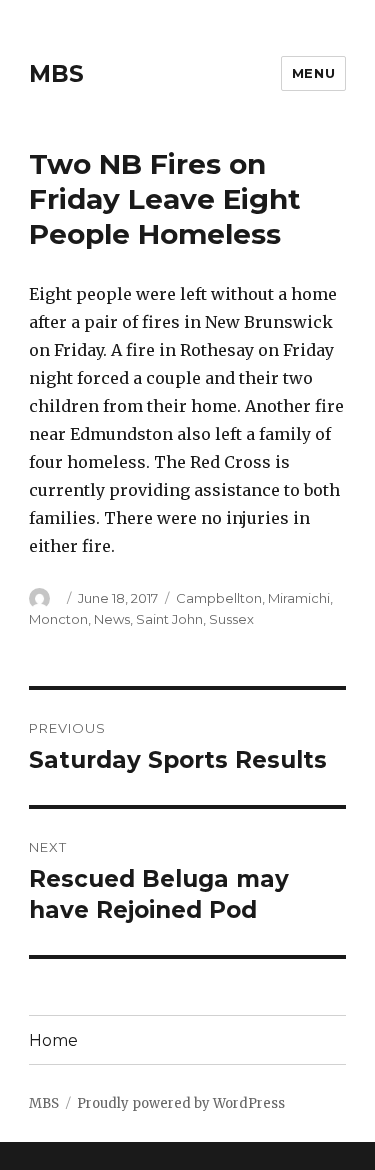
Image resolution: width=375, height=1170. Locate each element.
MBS (56, 74)
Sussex (231, 619)
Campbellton (219, 598)
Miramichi (299, 598)
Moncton (58, 619)
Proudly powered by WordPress (181, 1103)
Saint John (169, 619)
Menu (313, 73)
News (112, 619)
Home (53, 1040)
